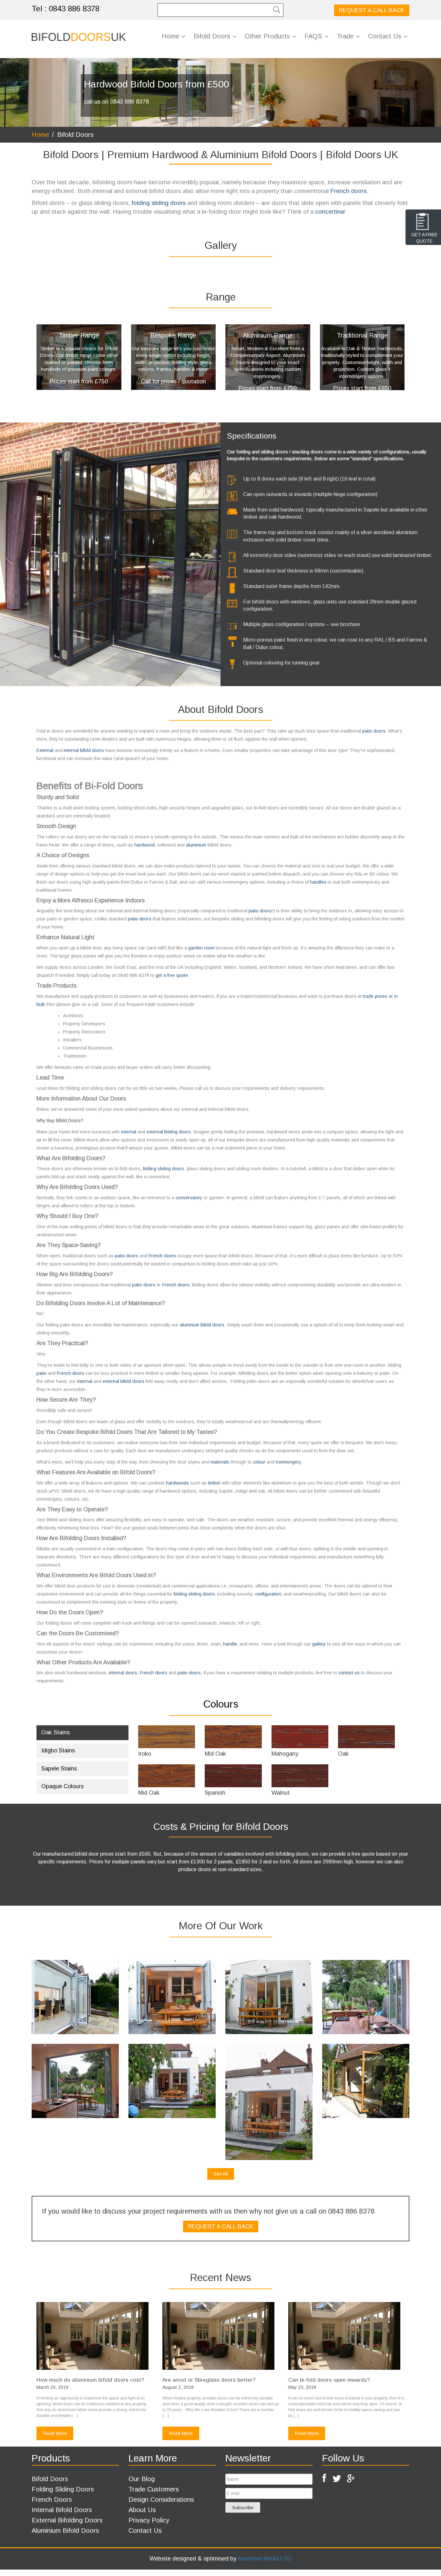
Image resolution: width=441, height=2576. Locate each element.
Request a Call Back (372, 10)
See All (221, 2174)
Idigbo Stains (58, 1750)
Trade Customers (154, 2489)
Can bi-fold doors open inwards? (329, 2380)
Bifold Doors (50, 2479)
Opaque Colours (62, 1786)
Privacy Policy (149, 2520)
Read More (55, 2433)
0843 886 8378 (74, 9)
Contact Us (145, 2530)
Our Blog (142, 2479)
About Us (142, 2510)
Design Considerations (161, 2500)
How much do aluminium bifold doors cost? (90, 2380)
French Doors (52, 2500)
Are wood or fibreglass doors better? (209, 2380)
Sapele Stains (59, 1769)
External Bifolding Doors (67, 2520)
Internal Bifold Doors (62, 2510)
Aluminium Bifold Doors (65, 2530)
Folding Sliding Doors (63, 2489)
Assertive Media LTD (265, 2559)
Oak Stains (56, 1732)
